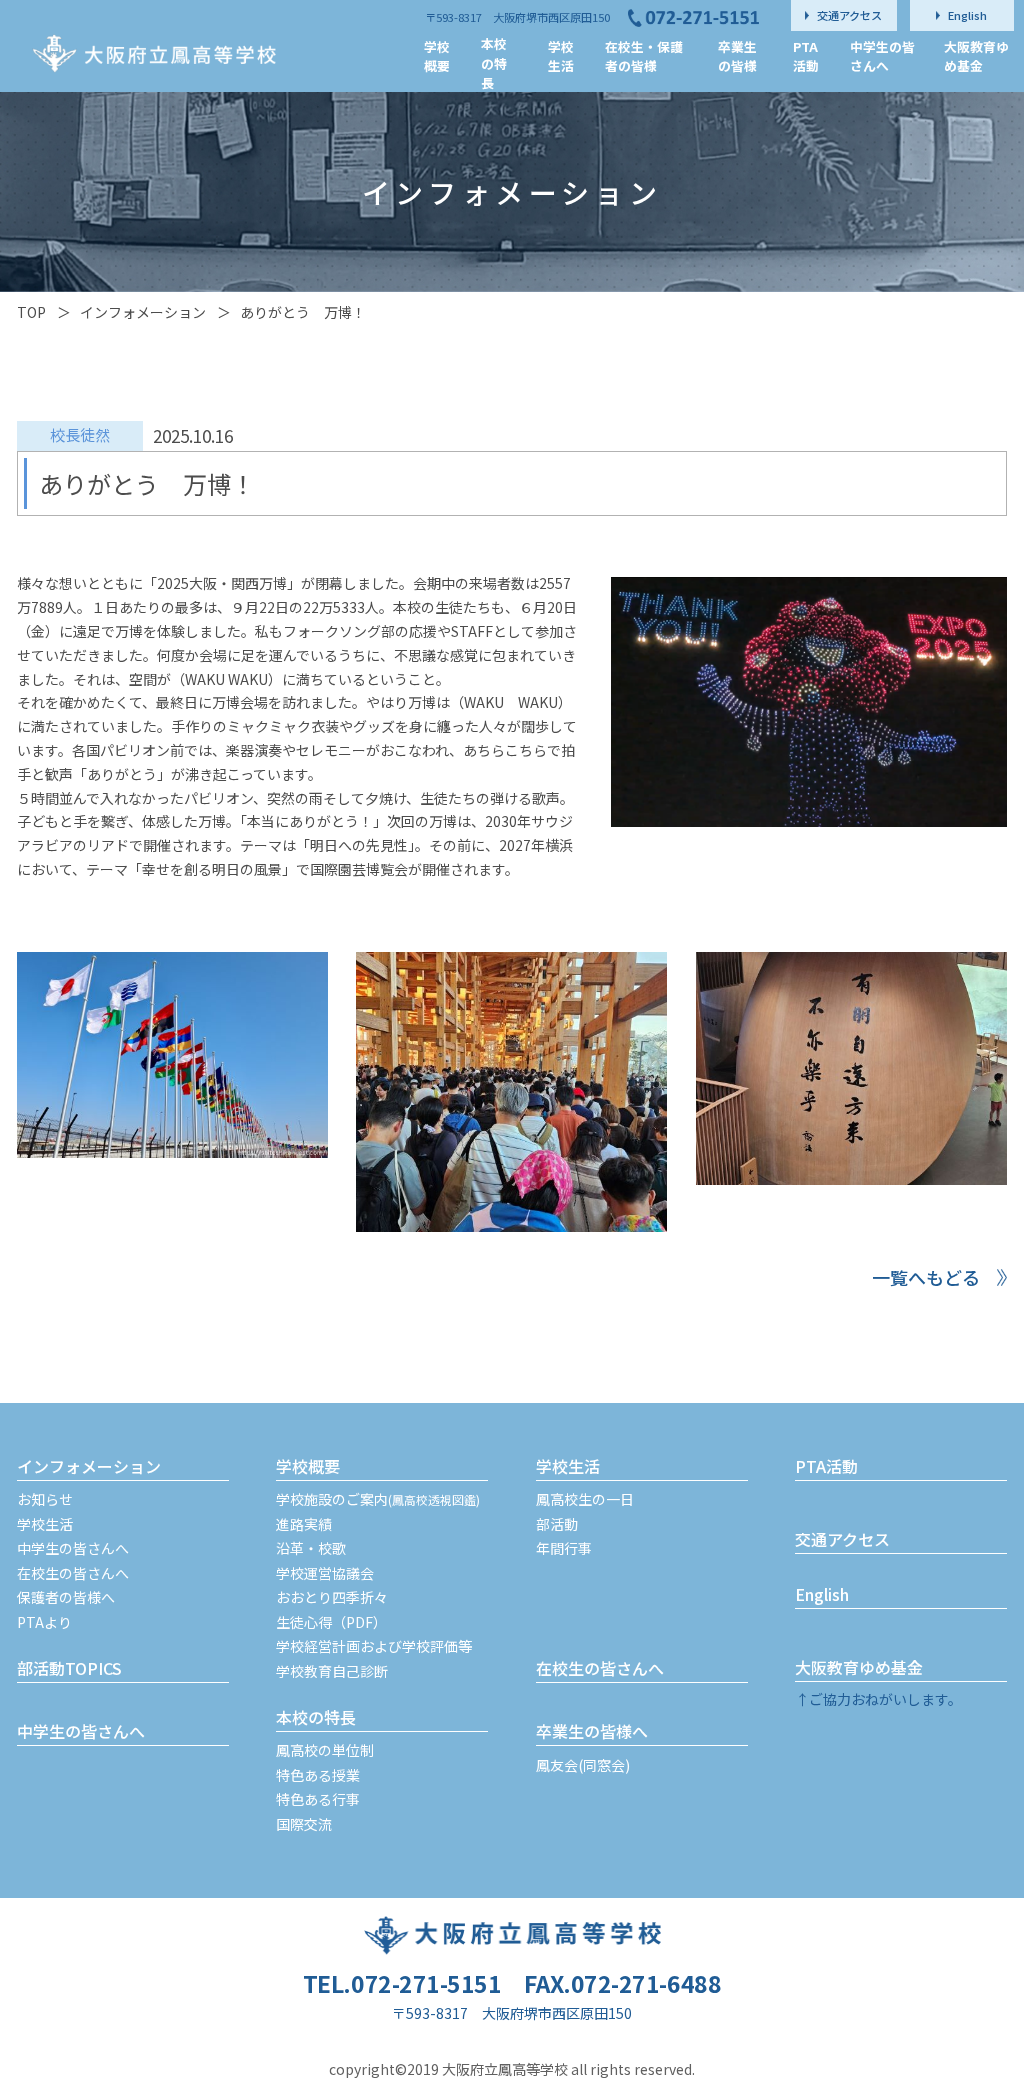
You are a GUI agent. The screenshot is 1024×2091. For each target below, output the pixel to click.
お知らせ (45, 1499)
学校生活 (45, 1524)
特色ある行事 (318, 1799)
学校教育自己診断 (332, 1671)
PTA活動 (826, 1466)
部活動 (557, 1524)
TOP (31, 312)
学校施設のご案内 (378, 1499)
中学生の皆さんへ (73, 1548)
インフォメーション (143, 312)
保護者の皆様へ (66, 1597)
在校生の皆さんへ (73, 1573)
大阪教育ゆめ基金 (859, 1667)
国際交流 (304, 1824)
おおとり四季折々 (332, 1597)
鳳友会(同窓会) (583, 1765)
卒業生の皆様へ (592, 1731)
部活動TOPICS (69, 1668)
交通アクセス (842, 1539)
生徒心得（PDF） (331, 1622)
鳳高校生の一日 (585, 1499)
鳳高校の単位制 (325, 1750)
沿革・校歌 (311, 1548)
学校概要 (308, 1466)
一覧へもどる (926, 1277)
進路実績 (304, 1524)
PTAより (44, 1622)
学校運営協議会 (325, 1573)
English (822, 1594)
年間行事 (564, 1548)
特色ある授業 (318, 1775)
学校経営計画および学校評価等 (374, 1646)
